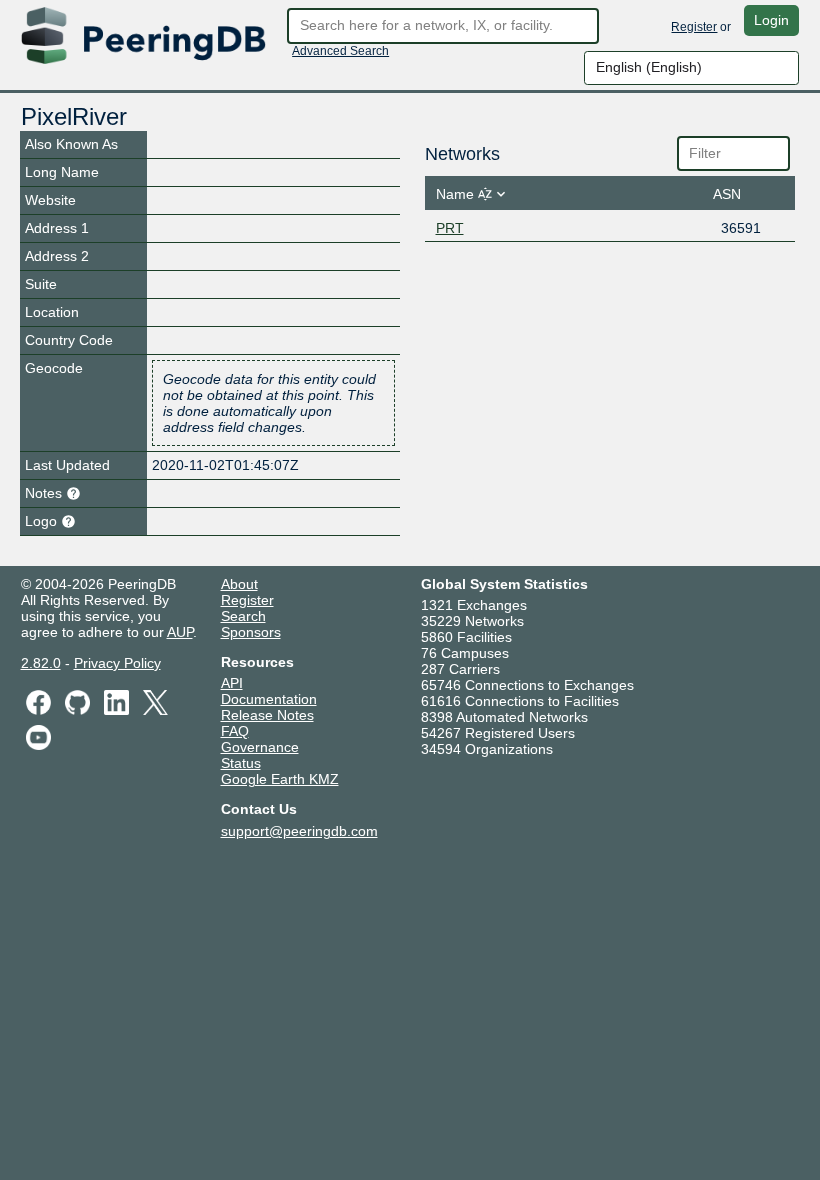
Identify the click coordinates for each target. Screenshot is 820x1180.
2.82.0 (41, 663)
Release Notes (267, 715)
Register (694, 27)
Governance (260, 747)
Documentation (269, 699)
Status (241, 763)
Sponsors (251, 632)
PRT (450, 228)
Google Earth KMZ (280, 779)
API (232, 683)
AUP (180, 632)
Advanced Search (340, 51)
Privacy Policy (117, 663)
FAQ (235, 731)
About (239, 584)
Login (771, 20)
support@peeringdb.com (299, 831)
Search (243, 616)
